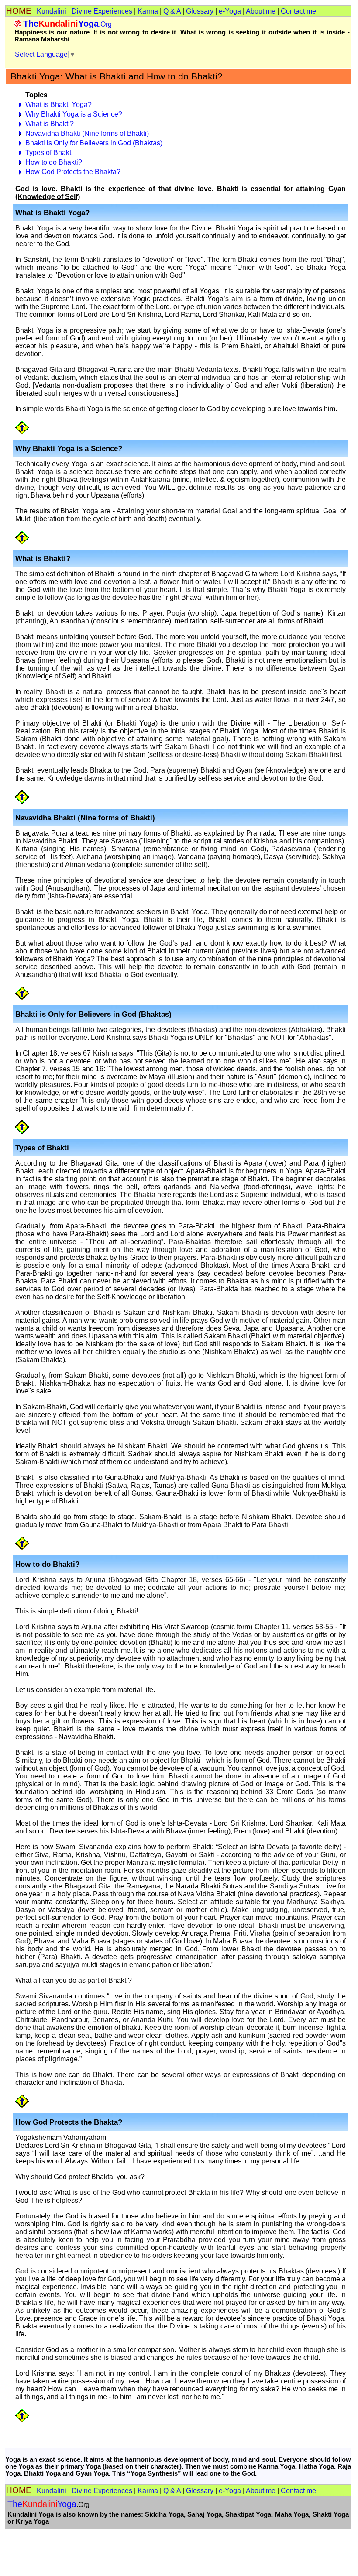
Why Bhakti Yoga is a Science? (74, 114)
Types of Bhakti (49, 153)
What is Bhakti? (50, 124)
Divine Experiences (102, 11)
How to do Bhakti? (54, 162)
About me (261, 11)
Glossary (200, 11)
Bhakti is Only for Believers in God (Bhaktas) (94, 143)
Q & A (172, 11)
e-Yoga (230, 11)
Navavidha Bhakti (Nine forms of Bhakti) (87, 133)
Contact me (298, 11)
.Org (67, 24)
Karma (148, 11)
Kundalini (52, 11)
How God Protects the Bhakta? (73, 172)
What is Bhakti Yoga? (59, 105)
